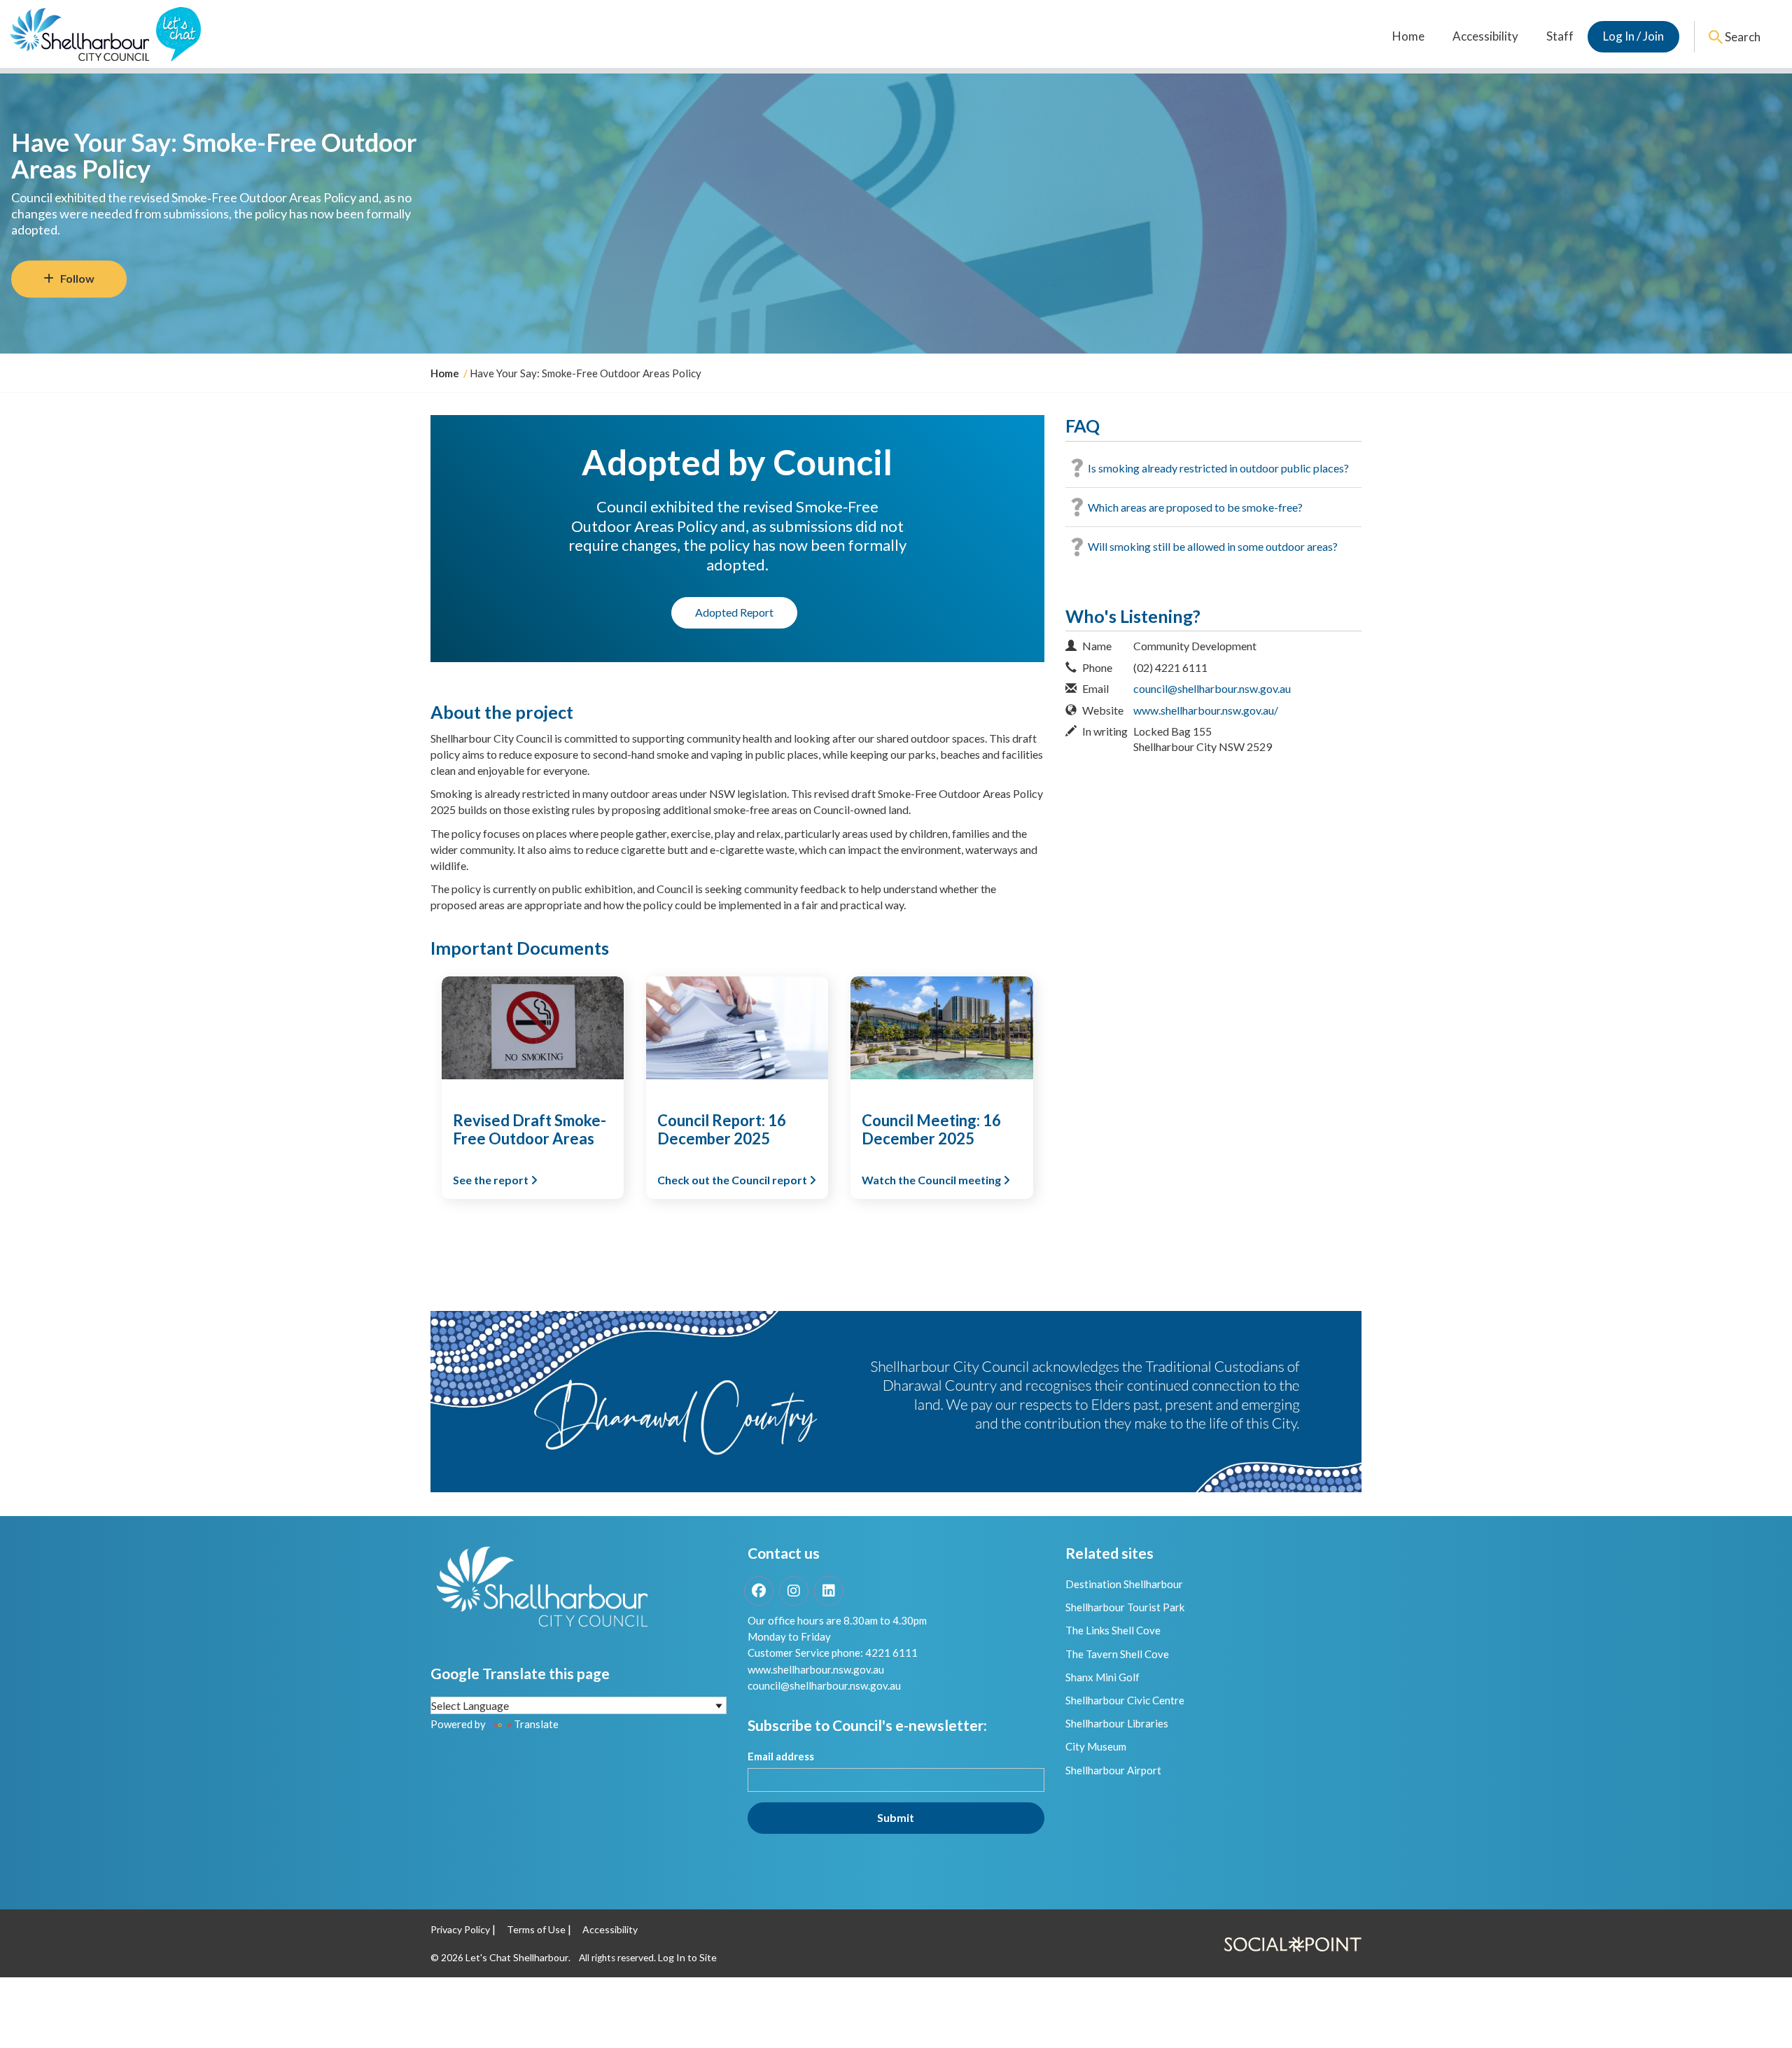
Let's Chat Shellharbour (517, 1957)
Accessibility (1485, 36)
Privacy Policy (460, 1929)
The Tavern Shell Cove (1117, 1654)
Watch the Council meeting (932, 1180)
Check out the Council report (733, 1180)
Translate (536, 1724)
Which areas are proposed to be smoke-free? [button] (1195, 507)
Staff (1560, 36)
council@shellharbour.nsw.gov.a (821, 1685)
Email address (781, 1756)
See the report (492, 1180)
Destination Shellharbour (1124, 1584)
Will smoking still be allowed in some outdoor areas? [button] (1213, 546)
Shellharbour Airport (1113, 1770)
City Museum (1096, 1746)
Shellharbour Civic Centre (1125, 1700)
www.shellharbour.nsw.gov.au (816, 1669)
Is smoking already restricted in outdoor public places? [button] (1218, 468)
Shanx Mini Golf (1102, 1677)
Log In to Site (687, 1957)
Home (1408, 36)
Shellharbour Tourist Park (1125, 1607)
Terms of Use (536, 1929)
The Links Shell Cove (1113, 1630)
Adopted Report (734, 612)
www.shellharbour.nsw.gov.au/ (1206, 710)
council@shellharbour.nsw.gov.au (1212, 688)
